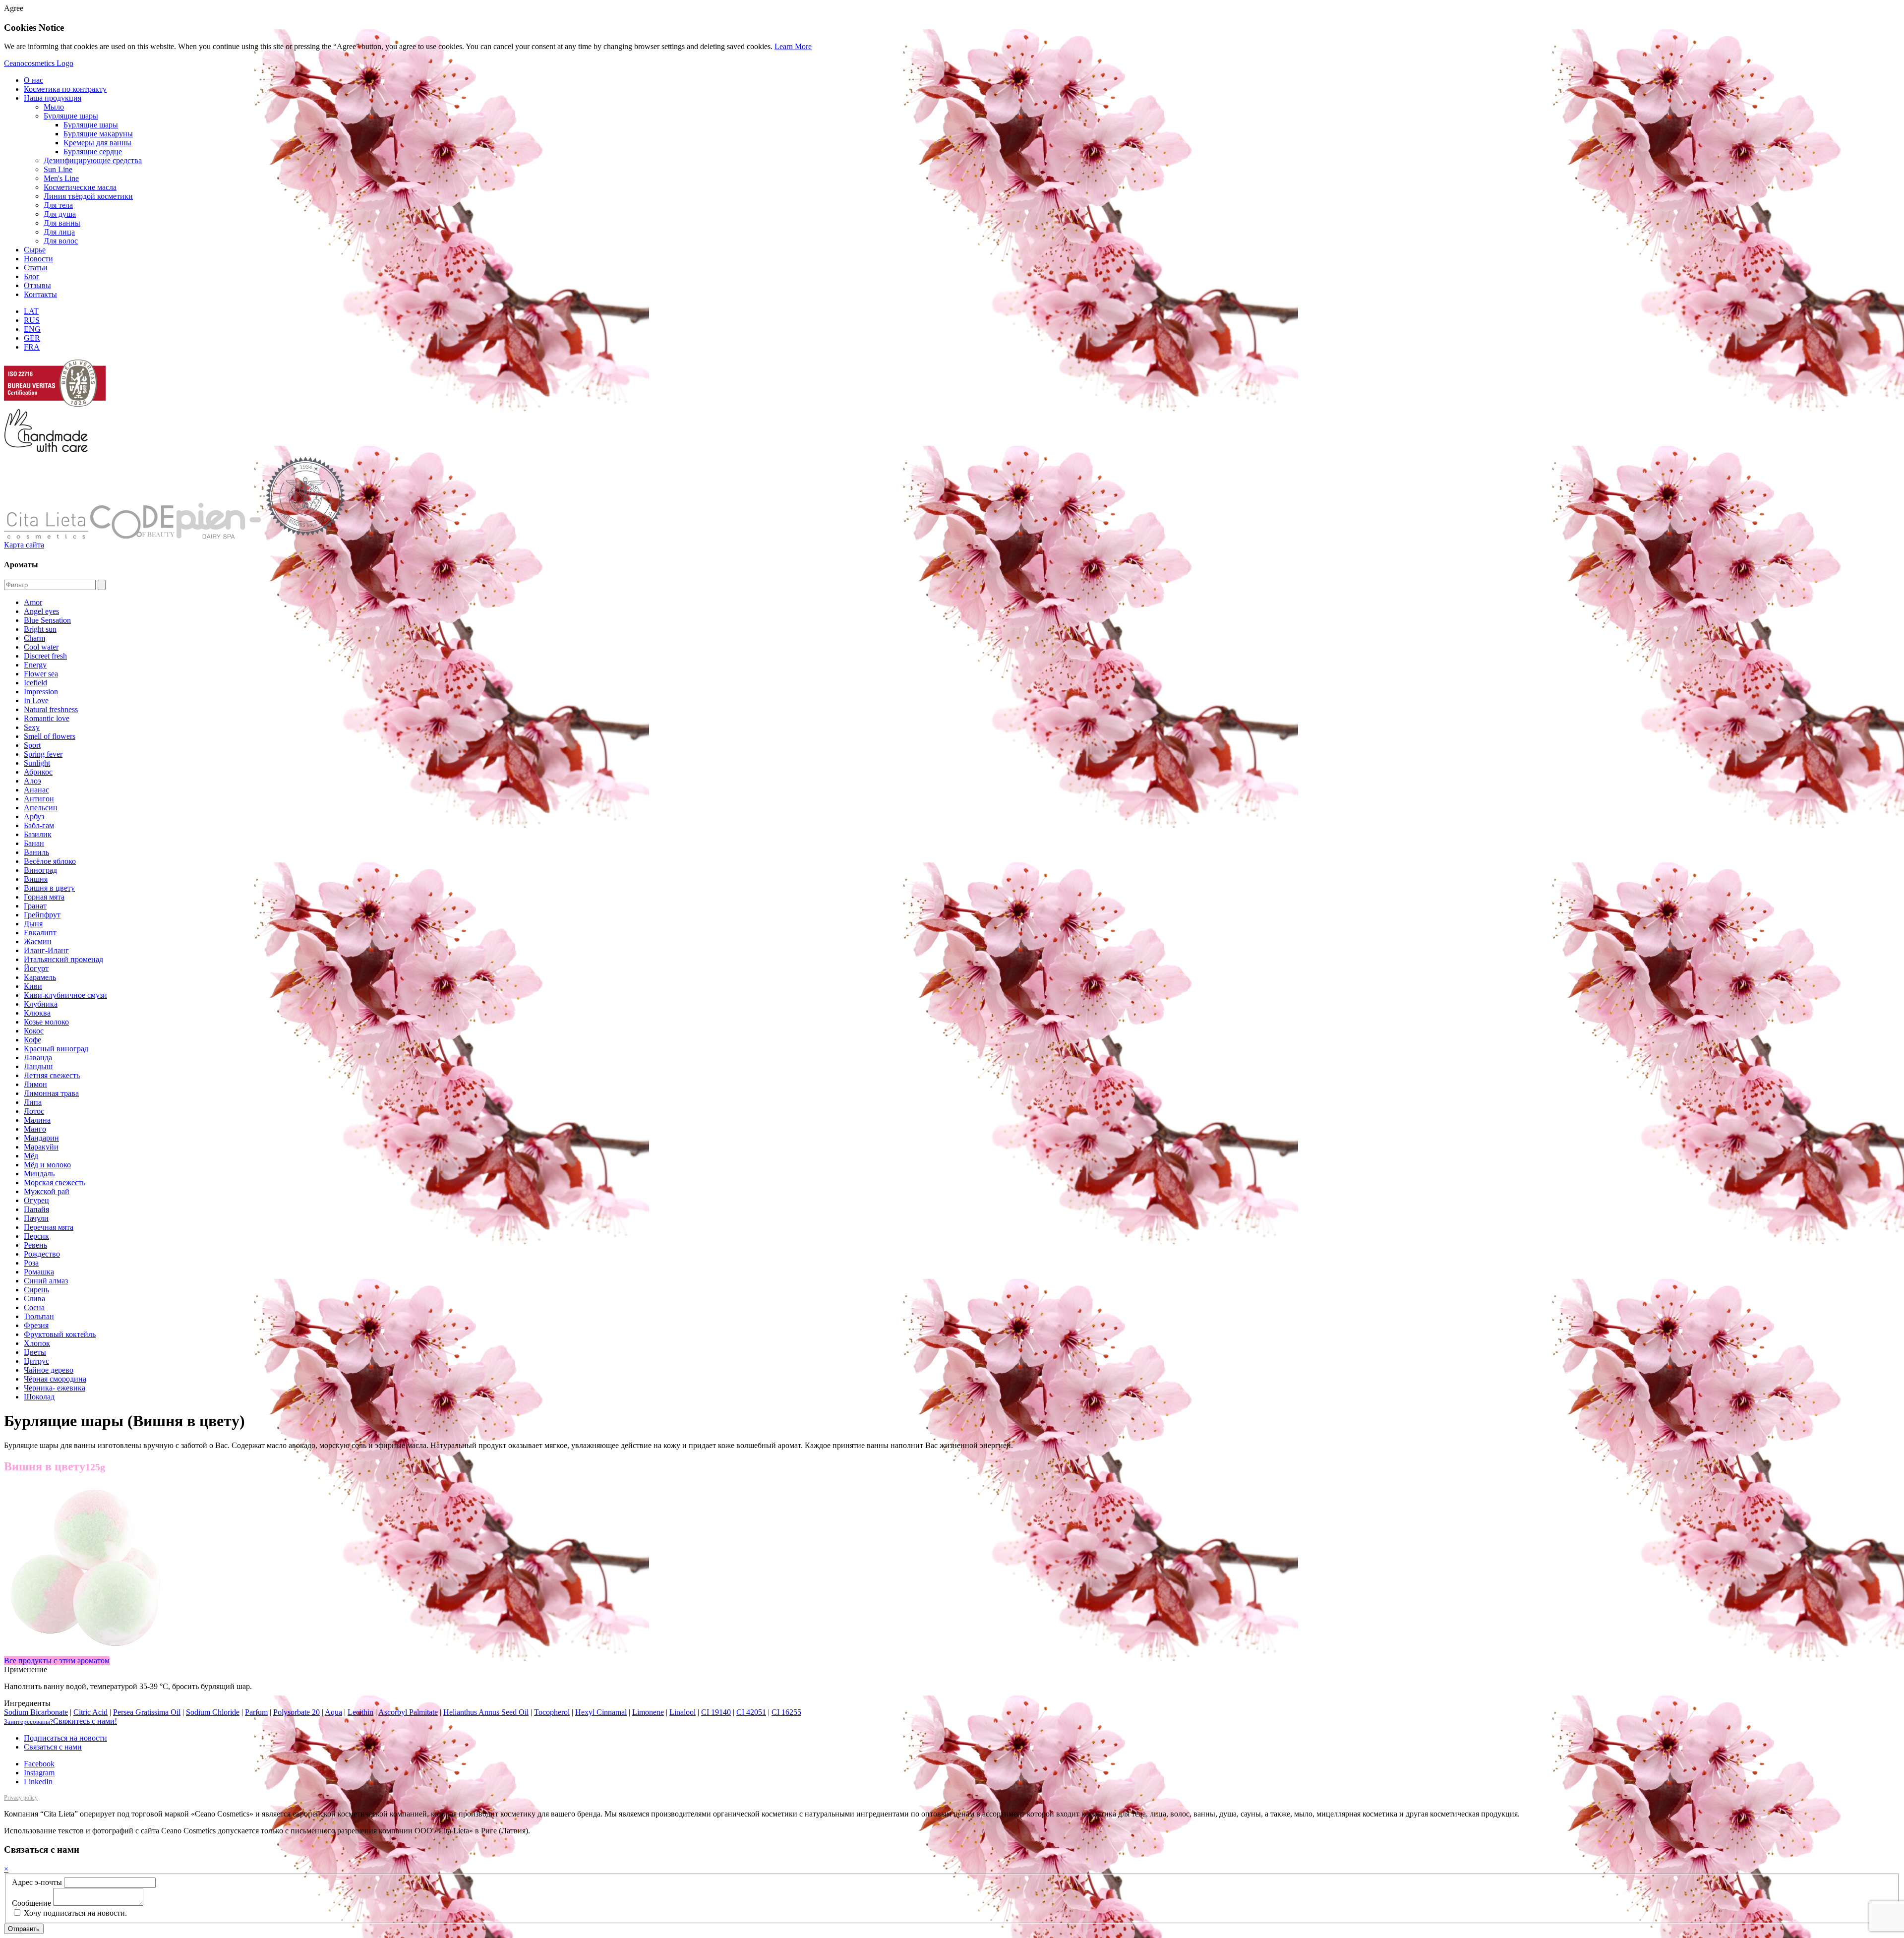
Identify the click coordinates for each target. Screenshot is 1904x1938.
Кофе (32, 1040)
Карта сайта (24, 545)
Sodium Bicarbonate (36, 1712)
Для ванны (62, 223)
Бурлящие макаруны (98, 134)
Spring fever (43, 754)
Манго (35, 1129)
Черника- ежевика (55, 1388)
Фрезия (36, 1325)
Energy (35, 665)
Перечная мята (49, 1227)
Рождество (42, 1254)
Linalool (683, 1712)
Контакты (40, 294)
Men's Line (61, 178)
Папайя (36, 1209)
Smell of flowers (50, 736)
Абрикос (38, 772)
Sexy (32, 727)
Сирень (36, 1290)
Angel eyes (41, 611)
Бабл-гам (39, 825)
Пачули (36, 1218)
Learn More (793, 46)
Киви (33, 986)
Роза (31, 1263)
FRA (32, 347)
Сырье (35, 250)
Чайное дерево (49, 1370)
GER (32, 338)
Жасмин (38, 941)
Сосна (34, 1307)
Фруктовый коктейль (60, 1334)
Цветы (35, 1352)
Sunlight (37, 763)
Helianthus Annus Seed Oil (486, 1712)
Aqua (333, 1712)
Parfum (256, 1712)
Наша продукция (53, 98)
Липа (33, 1102)
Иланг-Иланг (46, 950)
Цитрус (36, 1361)
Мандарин (41, 1138)
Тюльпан (39, 1316)
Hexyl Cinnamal (601, 1712)
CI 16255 (786, 1712)
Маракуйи (41, 1147)
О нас (33, 80)
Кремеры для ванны (97, 143)
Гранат (35, 906)
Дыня (33, 924)
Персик (36, 1236)
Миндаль (39, 1174)
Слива (34, 1299)
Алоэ (32, 781)
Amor (33, 602)
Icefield (35, 683)
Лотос (34, 1111)
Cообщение (31, 1903)
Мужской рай (47, 1191)
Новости (38, 259)
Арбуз (34, 817)
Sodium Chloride (213, 1712)
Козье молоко (46, 1022)
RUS (32, 320)
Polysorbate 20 (297, 1712)
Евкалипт (40, 933)
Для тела (58, 205)
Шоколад (39, 1397)
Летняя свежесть (52, 1075)
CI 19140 (716, 1712)
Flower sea (41, 674)
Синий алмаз (46, 1281)
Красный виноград (56, 1049)
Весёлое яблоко (50, 861)
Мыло (54, 107)
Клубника (41, 1004)
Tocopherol (552, 1712)
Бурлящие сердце (93, 151)
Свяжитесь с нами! (60, 1721)
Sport (32, 745)
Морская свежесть (55, 1182)
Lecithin (360, 1712)
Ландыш (38, 1066)
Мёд (31, 1156)
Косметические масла (80, 187)
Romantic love (47, 718)
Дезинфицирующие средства (93, 160)
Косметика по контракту (65, 89)
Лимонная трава (51, 1093)
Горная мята (44, 897)
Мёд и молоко (47, 1165)
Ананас (36, 790)
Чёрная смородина (55, 1379)
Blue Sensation (47, 620)
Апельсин (41, 808)
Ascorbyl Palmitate (408, 1712)
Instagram (39, 1773)
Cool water (41, 647)
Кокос (34, 1031)
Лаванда (38, 1058)
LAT (31, 311)
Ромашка (39, 1272)
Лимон (35, 1084)
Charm (34, 638)
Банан (34, 843)
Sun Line (58, 169)
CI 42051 (751, 1712)
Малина (37, 1120)
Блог (32, 276)
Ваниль (36, 852)
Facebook (39, 1764)
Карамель (40, 977)
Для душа (60, 214)
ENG (32, 329)
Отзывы (37, 285)
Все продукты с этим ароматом (57, 1661)
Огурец (36, 1200)
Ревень (35, 1245)
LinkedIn (38, 1782)
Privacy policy (21, 1798)
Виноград (40, 870)
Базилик (38, 834)
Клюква (37, 1013)
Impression (41, 692)
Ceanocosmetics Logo (39, 63)
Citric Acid (90, 1712)
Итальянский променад (63, 959)
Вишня (36, 879)
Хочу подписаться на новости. (74, 1913)
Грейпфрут (42, 915)
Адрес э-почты (37, 1882)
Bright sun (40, 629)
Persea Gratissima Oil (147, 1712)
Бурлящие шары (71, 116)
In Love (36, 700)
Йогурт (36, 968)
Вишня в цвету (49, 888)
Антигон (39, 799)
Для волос (61, 241)
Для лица (59, 232)
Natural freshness (51, 709)
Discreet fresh (45, 656)
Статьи (36, 268)
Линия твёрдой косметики (88, 196)
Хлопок (37, 1343)
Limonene (648, 1712)
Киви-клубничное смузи (65, 995)
